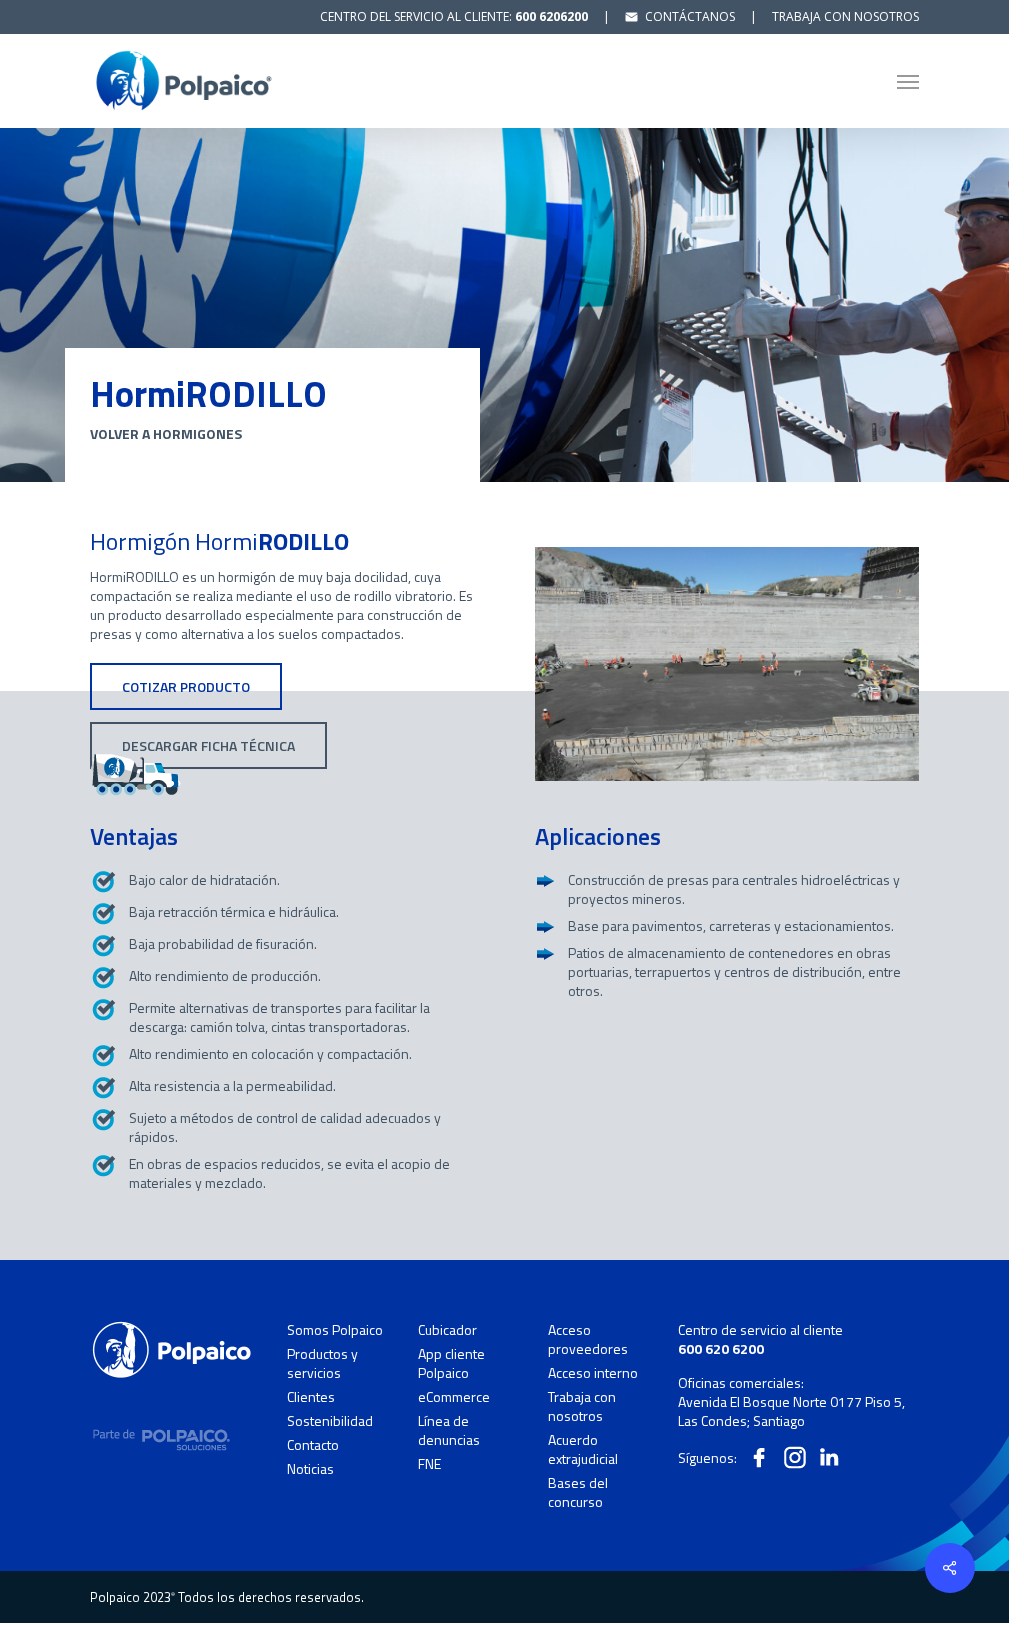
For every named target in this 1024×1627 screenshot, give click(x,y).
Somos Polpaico (335, 1330)
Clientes (311, 1397)
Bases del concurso (578, 1492)
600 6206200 (551, 16)
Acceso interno (593, 1373)
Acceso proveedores (588, 1339)
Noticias (310, 1468)
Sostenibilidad (330, 1421)
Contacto (313, 1445)
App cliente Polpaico (451, 1363)
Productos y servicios (322, 1363)
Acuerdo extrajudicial (583, 1449)
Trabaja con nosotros (582, 1406)
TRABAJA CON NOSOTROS (845, 16)
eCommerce (454, 1397)
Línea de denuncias (449, 1430)
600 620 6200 (721, 1348)
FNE (429, 1463)
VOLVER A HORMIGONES (166, 433)
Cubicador (447, 1330)
